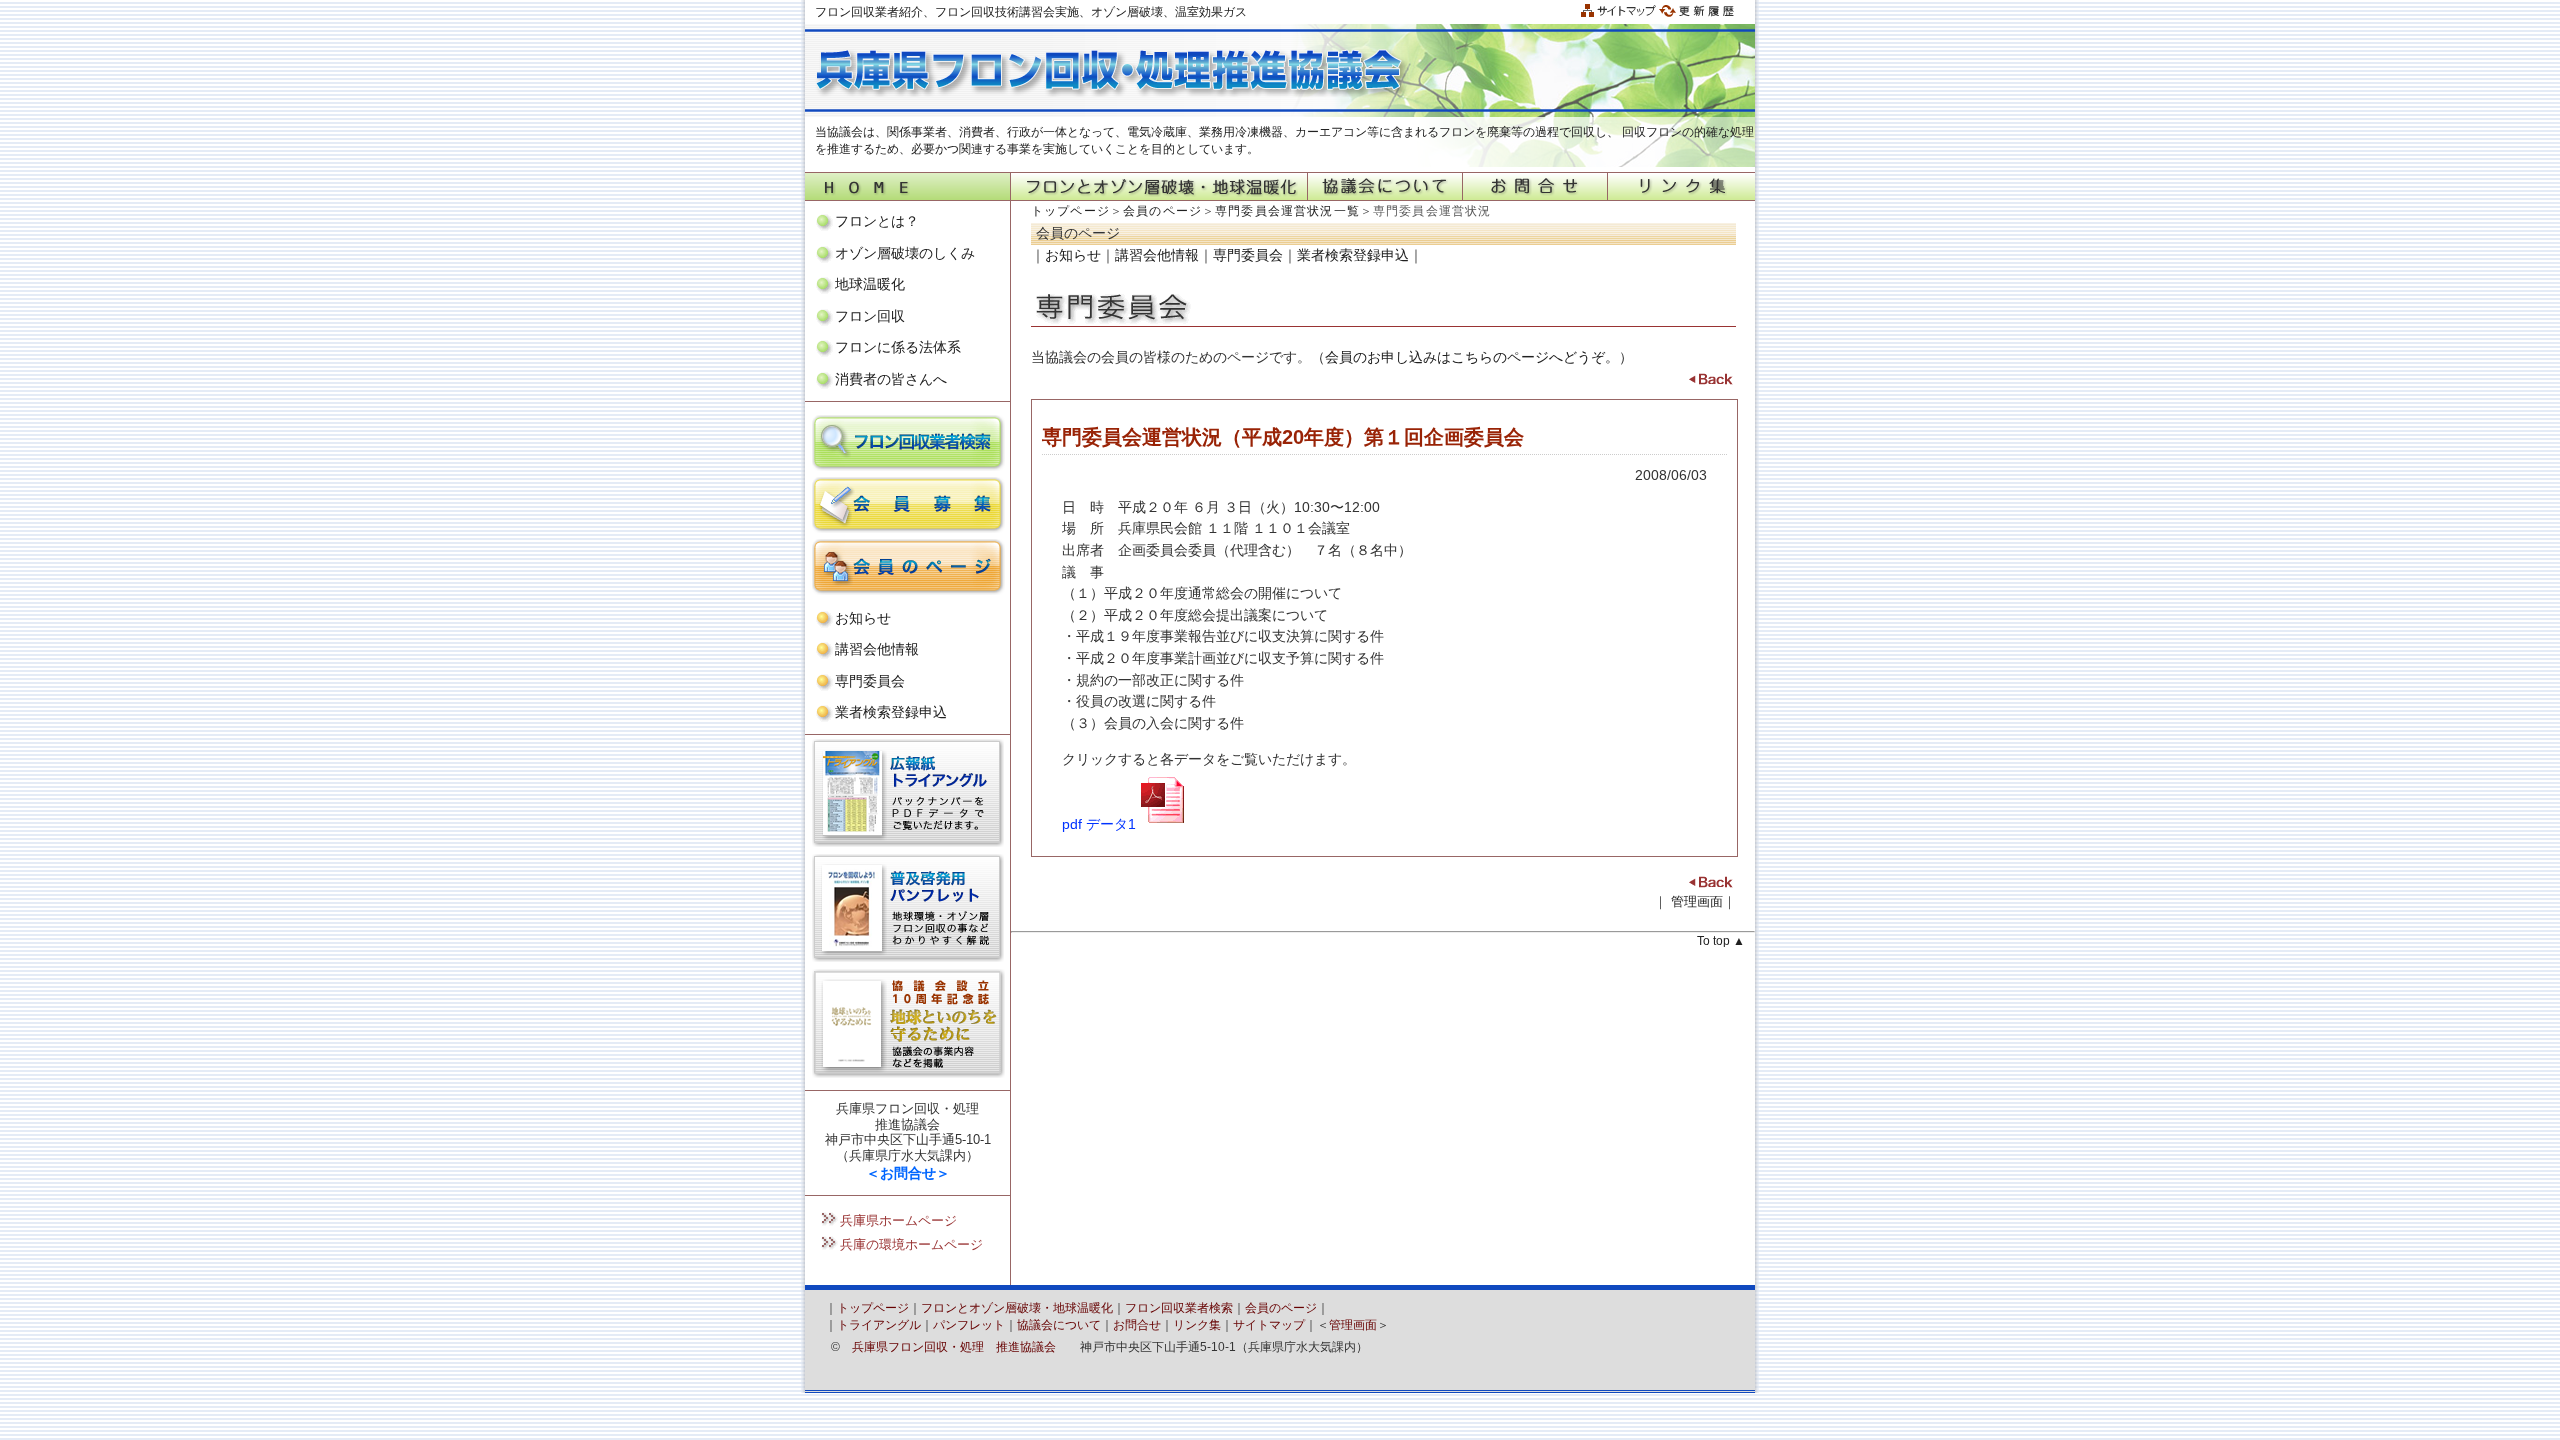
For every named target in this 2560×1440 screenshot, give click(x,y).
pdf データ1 (1099, 824)
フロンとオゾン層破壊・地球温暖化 (1017, 1308)
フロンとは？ (877, 221)
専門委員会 (870, 681)
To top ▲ (1721, 941)
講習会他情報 (877, 649)
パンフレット (969, 1325)
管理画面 (1697, 901)
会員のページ (1162, 211)
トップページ (1070, 211)
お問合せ (1137, 1325)
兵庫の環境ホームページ (911, 1244)
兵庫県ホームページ (898, 1220)
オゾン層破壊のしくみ (905, 253)
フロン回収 (870, 316)
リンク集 (1197, 1325)
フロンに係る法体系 (898, 347)
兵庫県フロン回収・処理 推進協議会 (954, 1347)
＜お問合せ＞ (908, 1173)
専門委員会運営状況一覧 (1287, 211)
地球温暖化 (870, 284)
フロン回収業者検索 (1179, 1308)
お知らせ (863, 618)
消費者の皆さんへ (891, 379)
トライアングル (879, 1325)
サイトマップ (1269, 1325)
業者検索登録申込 (891, 712)
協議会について (1059, 1325)
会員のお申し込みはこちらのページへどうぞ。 (1472, 357)
